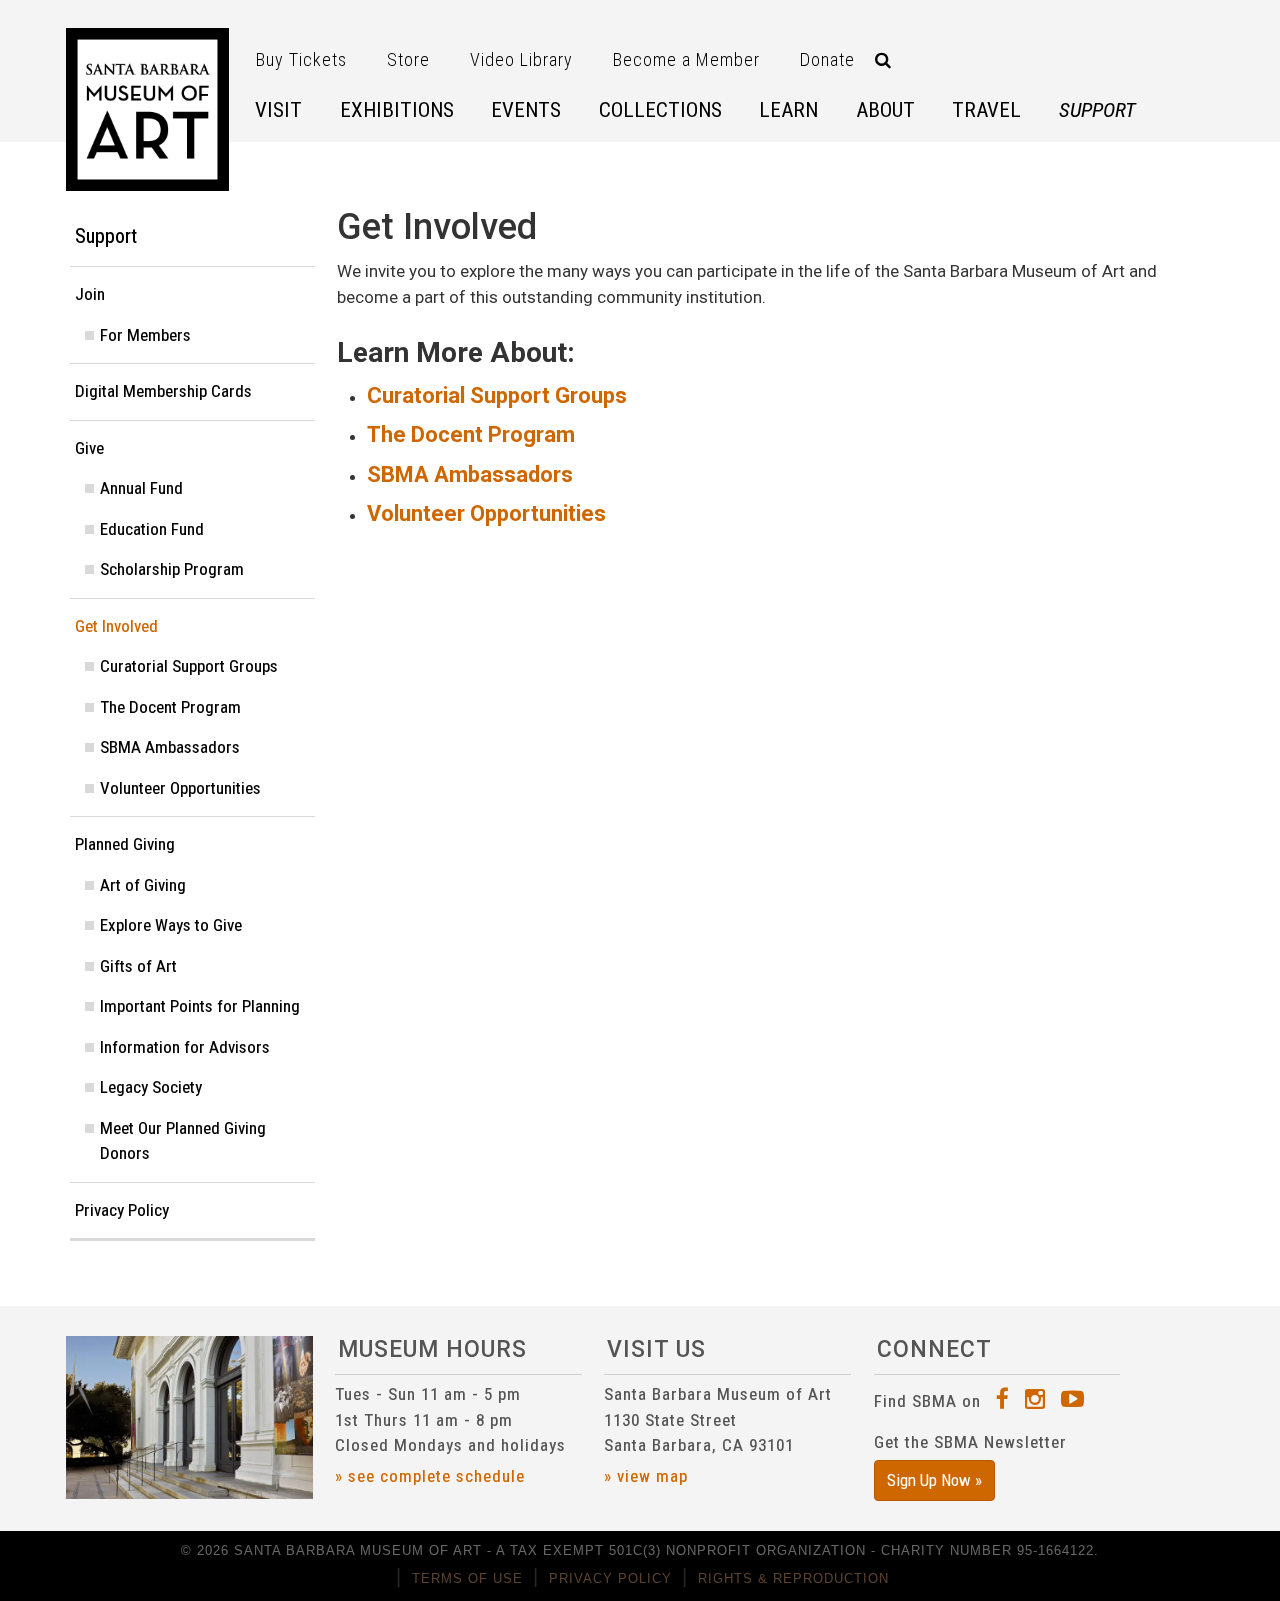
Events (526, 110)
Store (408, 59)
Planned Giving (125, 844)
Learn (788, 110)
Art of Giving (143, 885)
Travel (986, 110)
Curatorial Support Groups (497, 395)
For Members (145, 335)
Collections (660, 110)
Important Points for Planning (200, 1006)
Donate (827, 59)
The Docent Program (471, 434)
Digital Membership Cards (163, 391)
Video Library (521, 59)
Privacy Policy (122, 1210)
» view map (646, 1476)
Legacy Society (151, 1087)
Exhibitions (397, 110)
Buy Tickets (301, 59)
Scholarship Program (172, 569)
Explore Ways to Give (171, 925)
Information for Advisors (185, 1047)
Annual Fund (141, 488)
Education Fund (152, 529)
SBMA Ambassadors (470, 474)
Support (1097, 110)
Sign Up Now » (934, 1480)
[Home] (147, 109)
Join (90, 294)
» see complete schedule (430, 1476)
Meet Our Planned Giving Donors (183, 1141)
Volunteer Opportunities (486, 513)
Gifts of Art (138, 966)
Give (89, 448)
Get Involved (116, 626)
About (885, 110)
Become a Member (686, 59)
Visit (278, 110)
